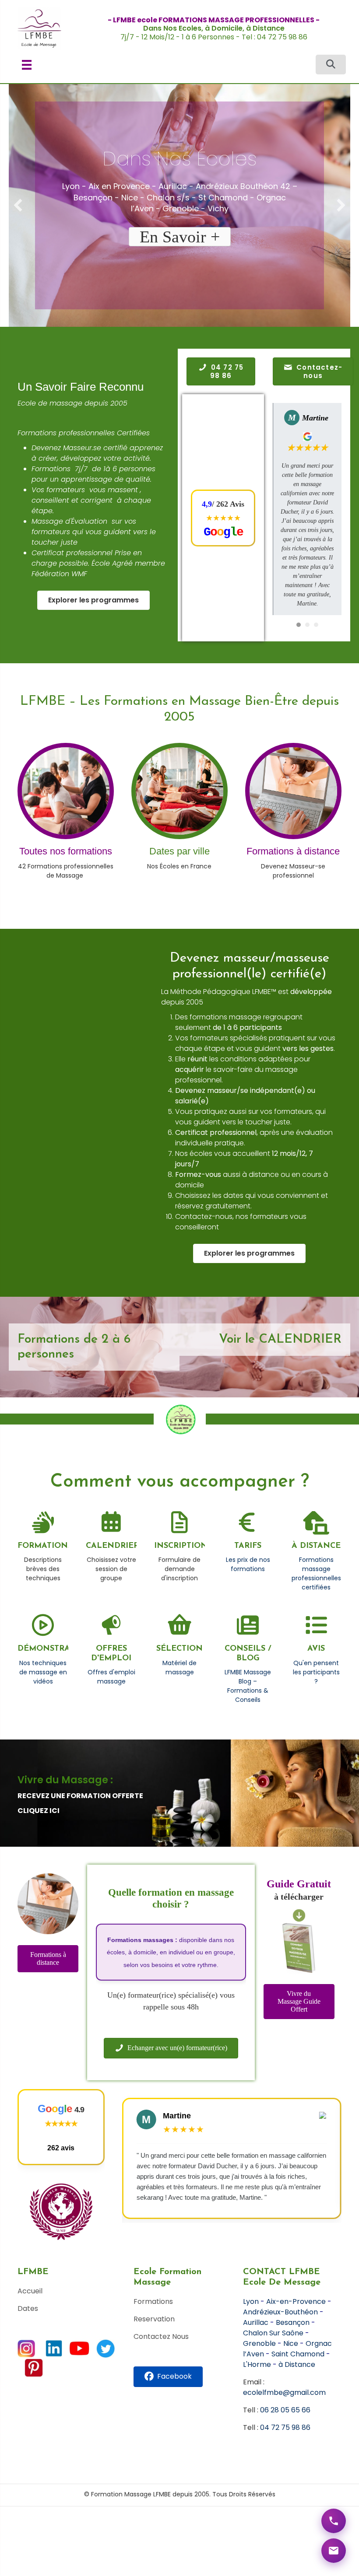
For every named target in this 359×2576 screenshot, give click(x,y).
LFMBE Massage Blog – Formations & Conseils (248, 1686)
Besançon (293, 2322)
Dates (28, 2308)
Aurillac (256, 2322)
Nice (291, 2343)
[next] (341, 205)
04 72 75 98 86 (285, 2427)
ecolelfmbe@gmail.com (284, 2392)
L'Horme (257, 2364)
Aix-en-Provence (296, 2301)
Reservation (154, 2319)
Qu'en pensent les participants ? (316, 1672)
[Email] (334, 2551)
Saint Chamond (298, 2354)
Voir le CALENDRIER (280, 1340)
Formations (153, 2301)
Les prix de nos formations (248, 1564)
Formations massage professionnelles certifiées (316, 1573)
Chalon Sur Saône (273, 2333)
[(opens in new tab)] (248, 1528)
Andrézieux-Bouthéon (280, 2312)
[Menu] (27, 65)
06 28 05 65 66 (285, 2410)
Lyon (251, 2301)
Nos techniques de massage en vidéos (43, 1672)
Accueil (30, 2291)
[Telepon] (334, 2521)
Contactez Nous (161, 2336)
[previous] (18, 205)
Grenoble (259, 2343)
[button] (331, 65)
